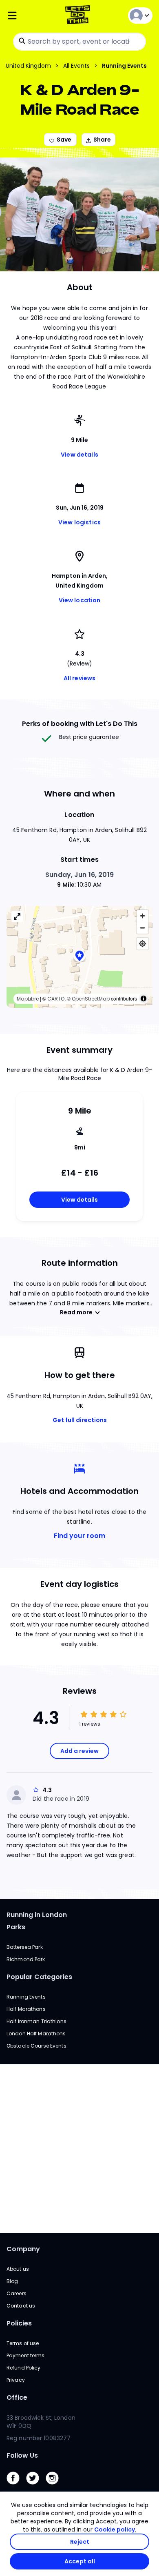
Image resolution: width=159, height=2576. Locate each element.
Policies (19, 2323)
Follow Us (22, 2455)
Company (23, 2249)
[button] (79, 957)
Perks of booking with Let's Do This (80, 724)
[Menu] (31, 16)
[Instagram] (55, 2486)
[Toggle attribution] (144, 998)
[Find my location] (142, 944)
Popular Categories (39, 1977)
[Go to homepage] (79, 16)
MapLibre (28, 999)
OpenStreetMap (91, 999)
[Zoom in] (142, 916)
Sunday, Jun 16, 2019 (79, 875)
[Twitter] (36, 2486)
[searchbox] (79, 42)
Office (17, 2397)
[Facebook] (16, 2486)
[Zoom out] (142, 928)
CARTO (56, 999)
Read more (76, 1312)
